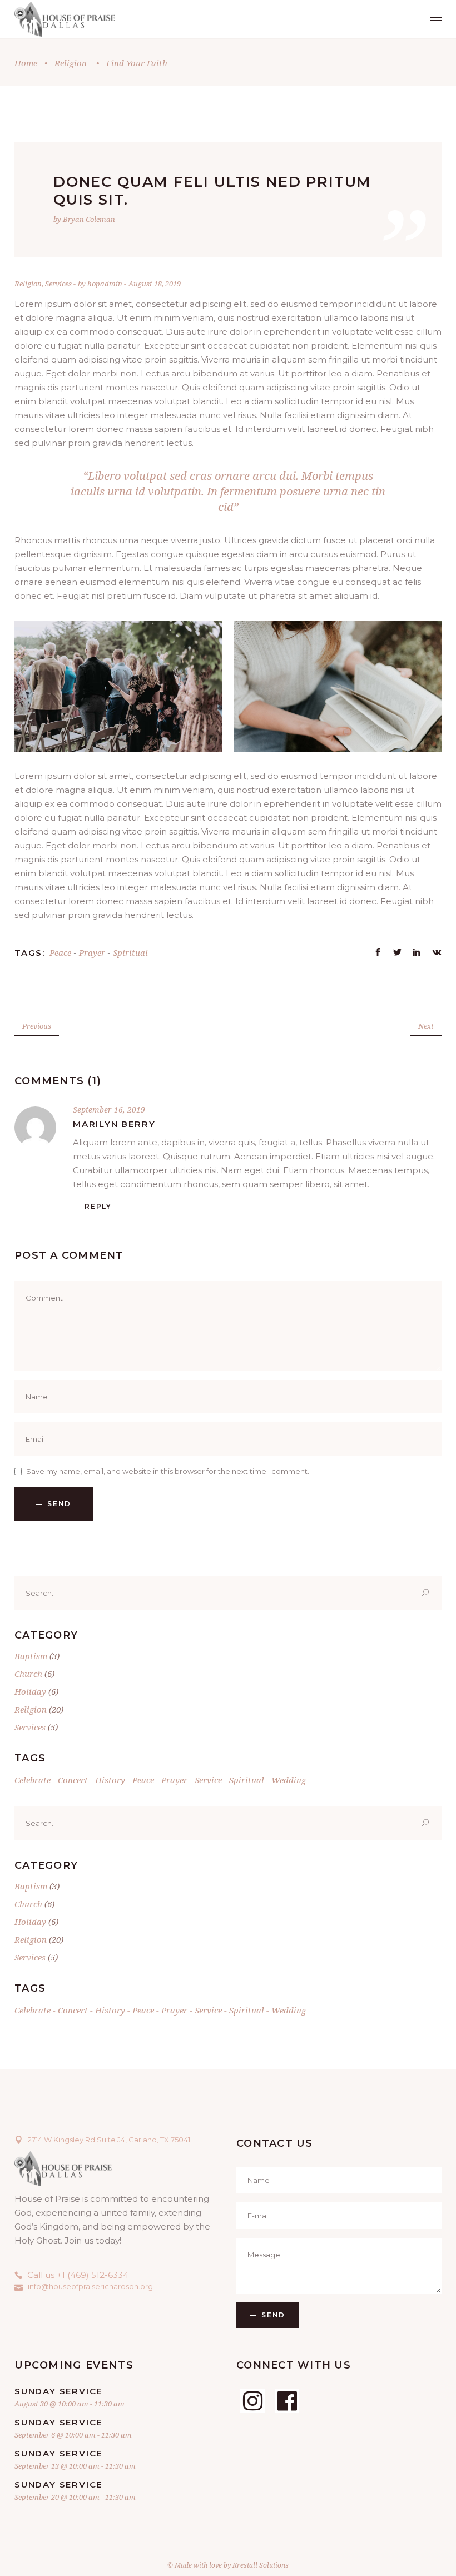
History (110, 1780)
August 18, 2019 (155, 284)
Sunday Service (58, 2391)
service (208, 1780)
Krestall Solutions (261, 2565)
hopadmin (106, 284)
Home (26, 63)
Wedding (289, 1780)
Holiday (30, 1691)
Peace (60, 952)
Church (28, 1674)
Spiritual (130, 952)
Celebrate (33, 1780)
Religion (71, 63)
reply (98, 1206)
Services (58, 284)
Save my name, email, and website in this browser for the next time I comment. (168, 1471)
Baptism (31, 1656)
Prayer (92, 952)
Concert (73, 1780)
